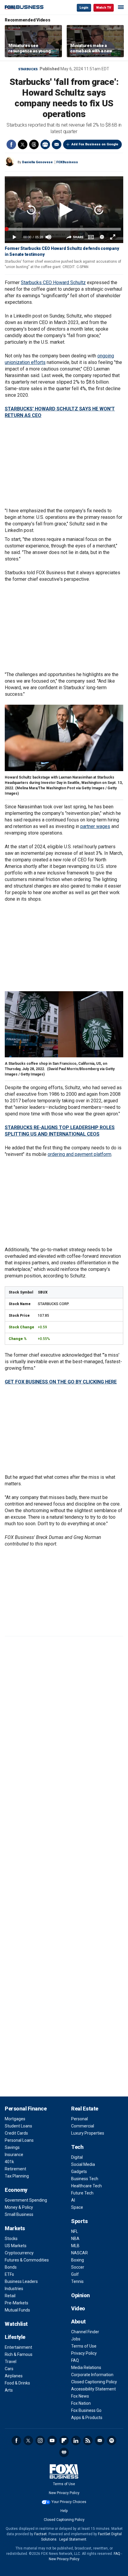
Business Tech (85, 2179)
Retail (10, 2296)
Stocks (11, 2239)
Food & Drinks (17, 2383)
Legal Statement (73, 2539)
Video (78, 2308)
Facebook (11, 144)
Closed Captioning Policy (94, 2382)
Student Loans (18, 2126)
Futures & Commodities (27, 2260)
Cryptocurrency (19, 2253)
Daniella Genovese (37, 162)
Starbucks (28, 69)
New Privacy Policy (64, 2493)
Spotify (112, 2440)
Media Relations (86, 2368)
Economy (16, 2190)
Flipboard (64, 2440)
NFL (75, 2231)
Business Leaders (21, 2281)
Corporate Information (92, 2375)
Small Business (19, 2214)
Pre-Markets (17, 2303)
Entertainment (18, 2347)
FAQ (75, 2360)
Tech (77, 2147)
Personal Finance (26, 2109)
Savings (12, 2147)
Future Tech (82, 2193)
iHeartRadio (64, 2452)
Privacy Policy (84, 2353)
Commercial (83, 2126)
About (78, 2321)
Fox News (80, 2396)
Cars (9, 2369)
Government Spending (26, 2200)
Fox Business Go (86, 2410)
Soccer (78, 2267)
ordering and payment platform (79, 1154)
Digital (77, 2157)
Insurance (14, 2155)
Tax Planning (17, 2176)
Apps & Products (87, 2418)
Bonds (11, 2267)
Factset (40, 2534)
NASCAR (79, 2253)
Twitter (23, 144)
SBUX (43, 1292)
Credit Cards (16, 2133)
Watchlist (16, 2324)
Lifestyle (15, 2337)
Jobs (76, 2339)
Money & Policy (19, 2207)
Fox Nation (81, 2403)
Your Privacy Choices (69, 2502)
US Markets (16, 2246)
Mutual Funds (17, 2310)
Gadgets (79, 2172)
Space (77, 2207)
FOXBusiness (67, 162)
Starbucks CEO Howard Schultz (53, 282)
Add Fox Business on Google (95, 144)
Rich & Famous (19, 2354)
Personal (79, 2119)
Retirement (15, 2169)
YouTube (52, 2440)
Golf (75, 2274)
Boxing (78, 2260)
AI (73, 2200)
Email (57, 144)
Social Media (83, 2164)
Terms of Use (84, 2346)
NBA (75, 2239)
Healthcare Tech (86, 2186)
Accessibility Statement (93, 2389)
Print (45, 144)
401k (9, 2162)
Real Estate (85, 2109)
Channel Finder (85, 2332)
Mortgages (15, 2119)
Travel (11, 2362)
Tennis (77, 2281)
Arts (9, 2390)
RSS (88, 2440)
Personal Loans (19, 2140)
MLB (75, 2246)
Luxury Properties (88, 2133)
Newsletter (100, 2440)
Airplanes (14, 2376)
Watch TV (104, 8)
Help (64, 2511)
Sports (79, 2221)
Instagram (40, 2440)
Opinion (81, 2295)
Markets (15, 2228)
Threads (34, 144)
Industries (14, 2289)
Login (84, 8)
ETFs (9, 2274)
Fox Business (24, 7)
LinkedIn (76, 2440)
